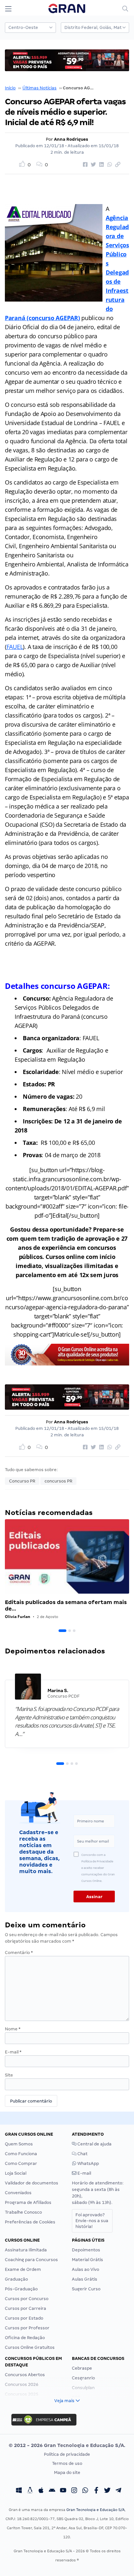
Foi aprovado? (92, 2221)
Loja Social (16, 2173)
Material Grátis (87, 2260)
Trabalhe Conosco (23, 2212)
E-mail (13, 2052)
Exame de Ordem (23, 2269)
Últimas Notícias (40, 88)
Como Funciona (21, 2154)
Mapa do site (67, 2472)
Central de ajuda (94, 2144)
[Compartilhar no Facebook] (84, 165)
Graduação (16, 2279)
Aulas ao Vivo (86, 2269)
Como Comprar (21, 2163)
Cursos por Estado (24, 2318)
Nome (13, 2029)
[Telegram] (118, 2491)
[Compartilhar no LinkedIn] (100, 165)
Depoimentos (86, 2250)
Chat (82, 2154)
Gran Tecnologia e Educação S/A (95, 2510)
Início (10, 88)
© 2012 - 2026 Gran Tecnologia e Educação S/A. (67, 2445)
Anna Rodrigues (71, 139)
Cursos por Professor (27, 2328)
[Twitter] (107, 2491)
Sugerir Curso (86, 2289)
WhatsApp (88, 2163)
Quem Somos (19, 2144)
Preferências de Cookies (30, 2222)
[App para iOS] (41, 2491)
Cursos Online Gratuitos (30, 2347)
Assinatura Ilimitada (26, 2250)
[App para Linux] (30, 2491)
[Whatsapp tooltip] (85, 2491)
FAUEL (15, 647)
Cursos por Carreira (26, 2308)
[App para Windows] (19, 2491)
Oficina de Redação (25, 2338)
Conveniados (18, 2193)
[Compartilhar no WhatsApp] (109, 165)
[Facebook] (96, 2491)
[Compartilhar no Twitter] (92, 165)
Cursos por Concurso (27, 2299)
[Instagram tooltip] (74, 2491)
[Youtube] (63, 2491)
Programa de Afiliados (28, 2202)
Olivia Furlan (18, 1617)
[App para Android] (52, 2491)
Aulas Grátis (85, 2279)
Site (9, 2075)
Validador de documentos (32, 2183)
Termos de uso (67, 2463)
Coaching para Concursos (31, 2260)
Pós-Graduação (21, 2289)
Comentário (19, 1953)
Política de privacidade (67, 2454)
